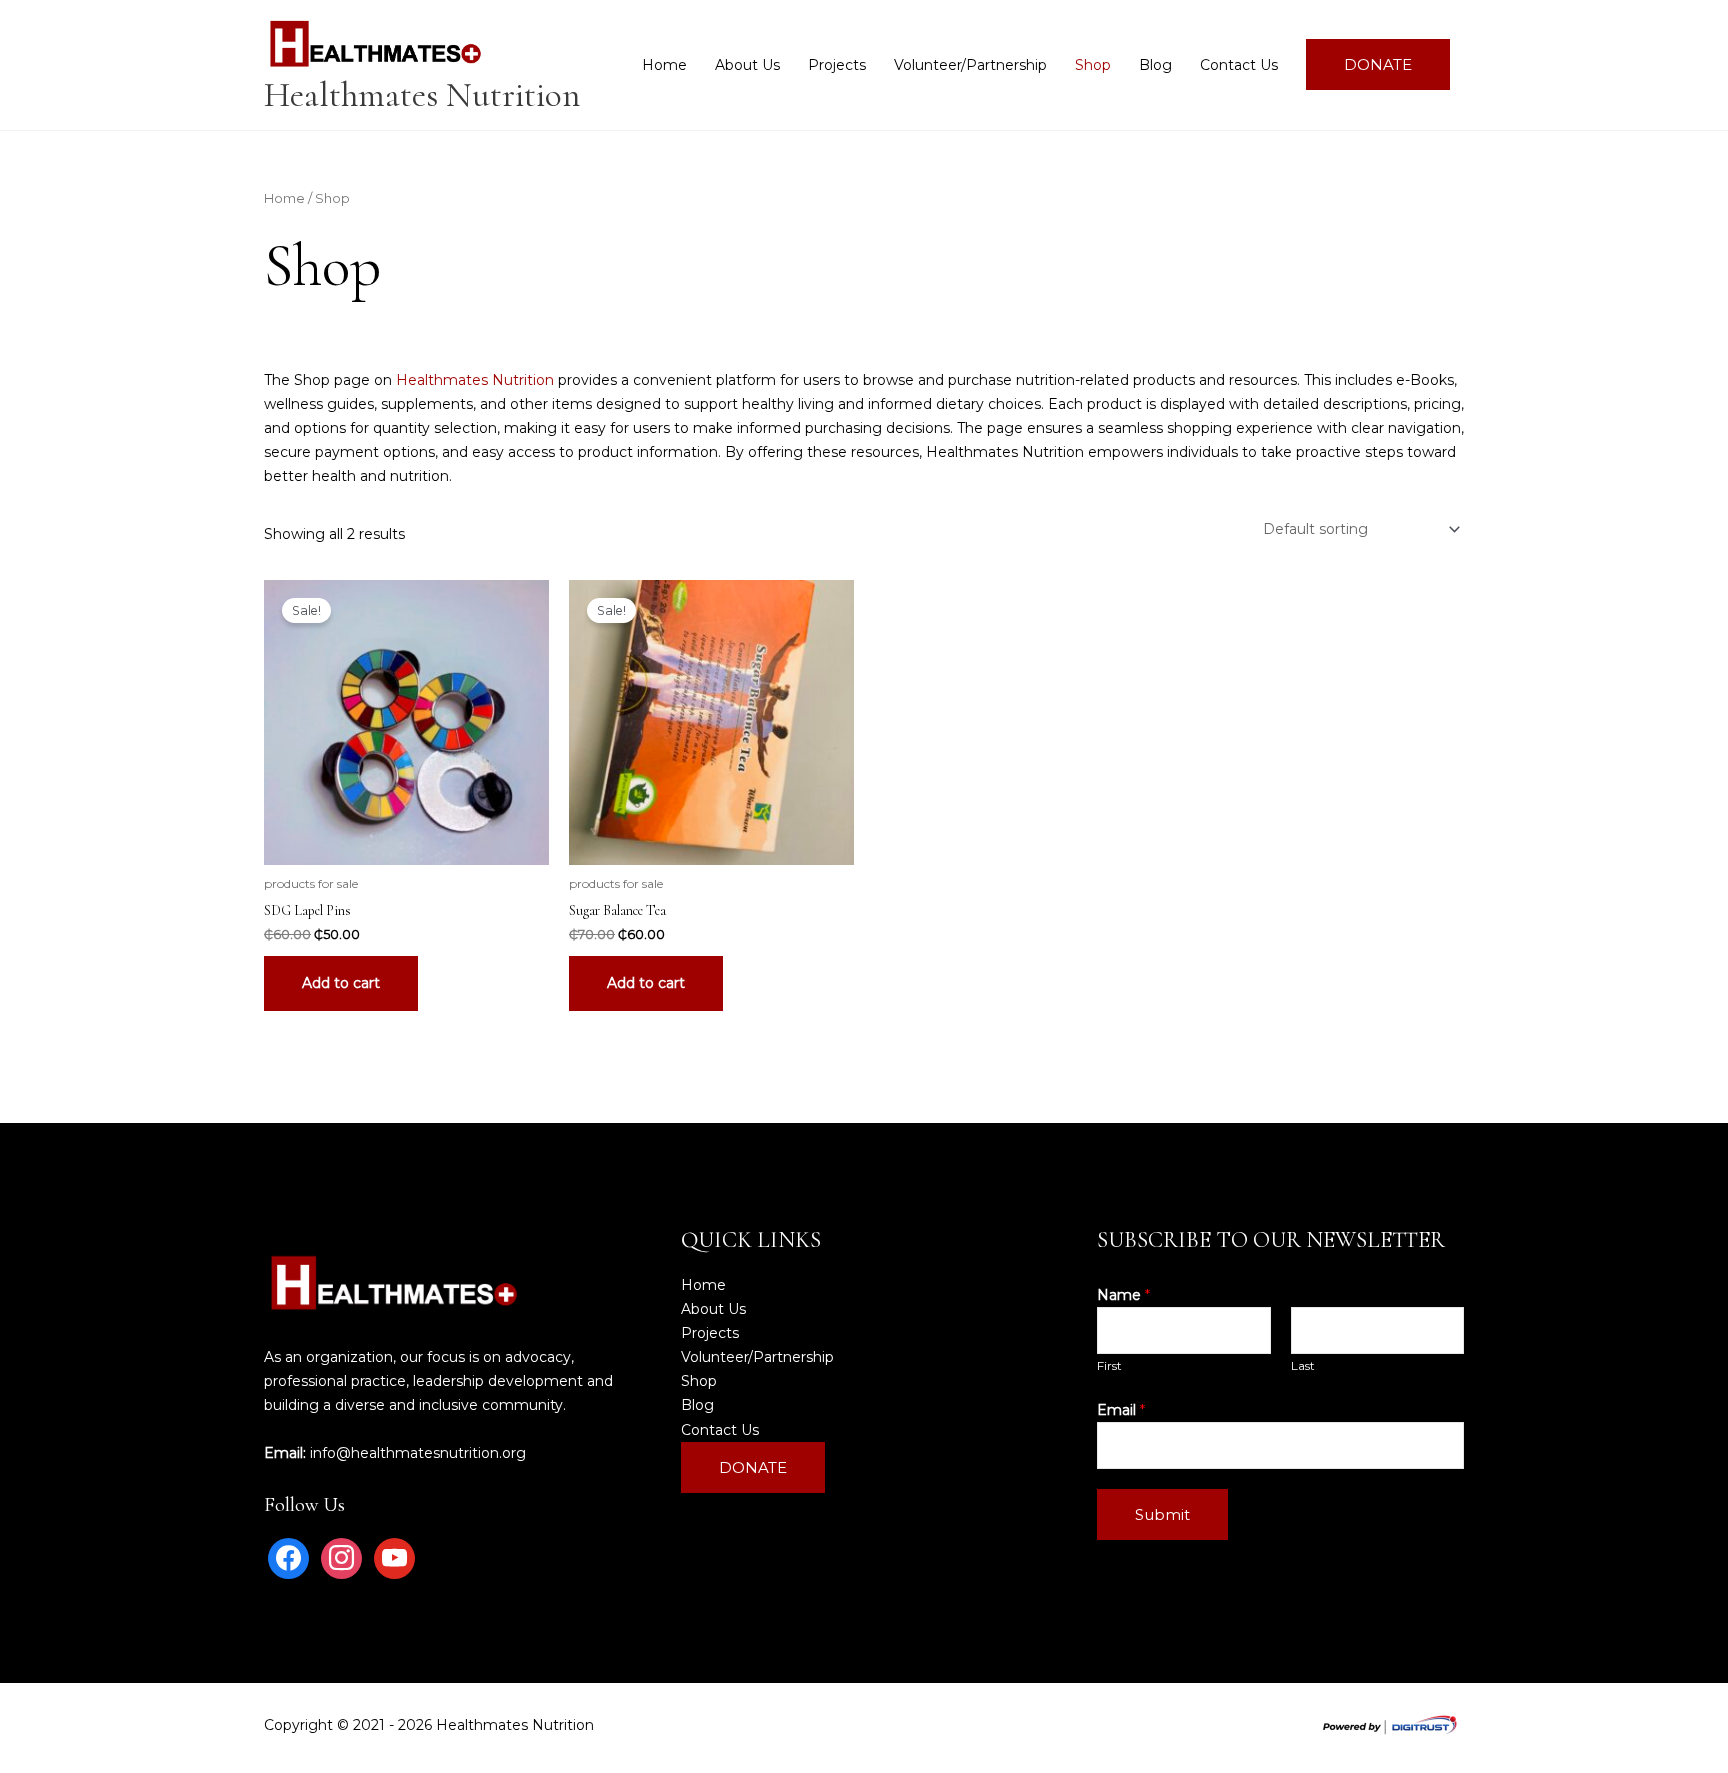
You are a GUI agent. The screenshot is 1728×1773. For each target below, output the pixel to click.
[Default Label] (394, 1557)
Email (1121, 1410)
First (1109, 1365)
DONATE (1378, 64)
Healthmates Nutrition (422, 95)
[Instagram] (341, 1557)
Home (664, 65)
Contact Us (1239, 65)
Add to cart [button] (341, 983)
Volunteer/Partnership (970, 65)
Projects (837, 65)
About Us (747, 65)
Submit (1162, 1514)
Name (1123, 1295)
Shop (1093, 65)
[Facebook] (288, 1557)
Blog (1155, 65)
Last (1303, 1365)
